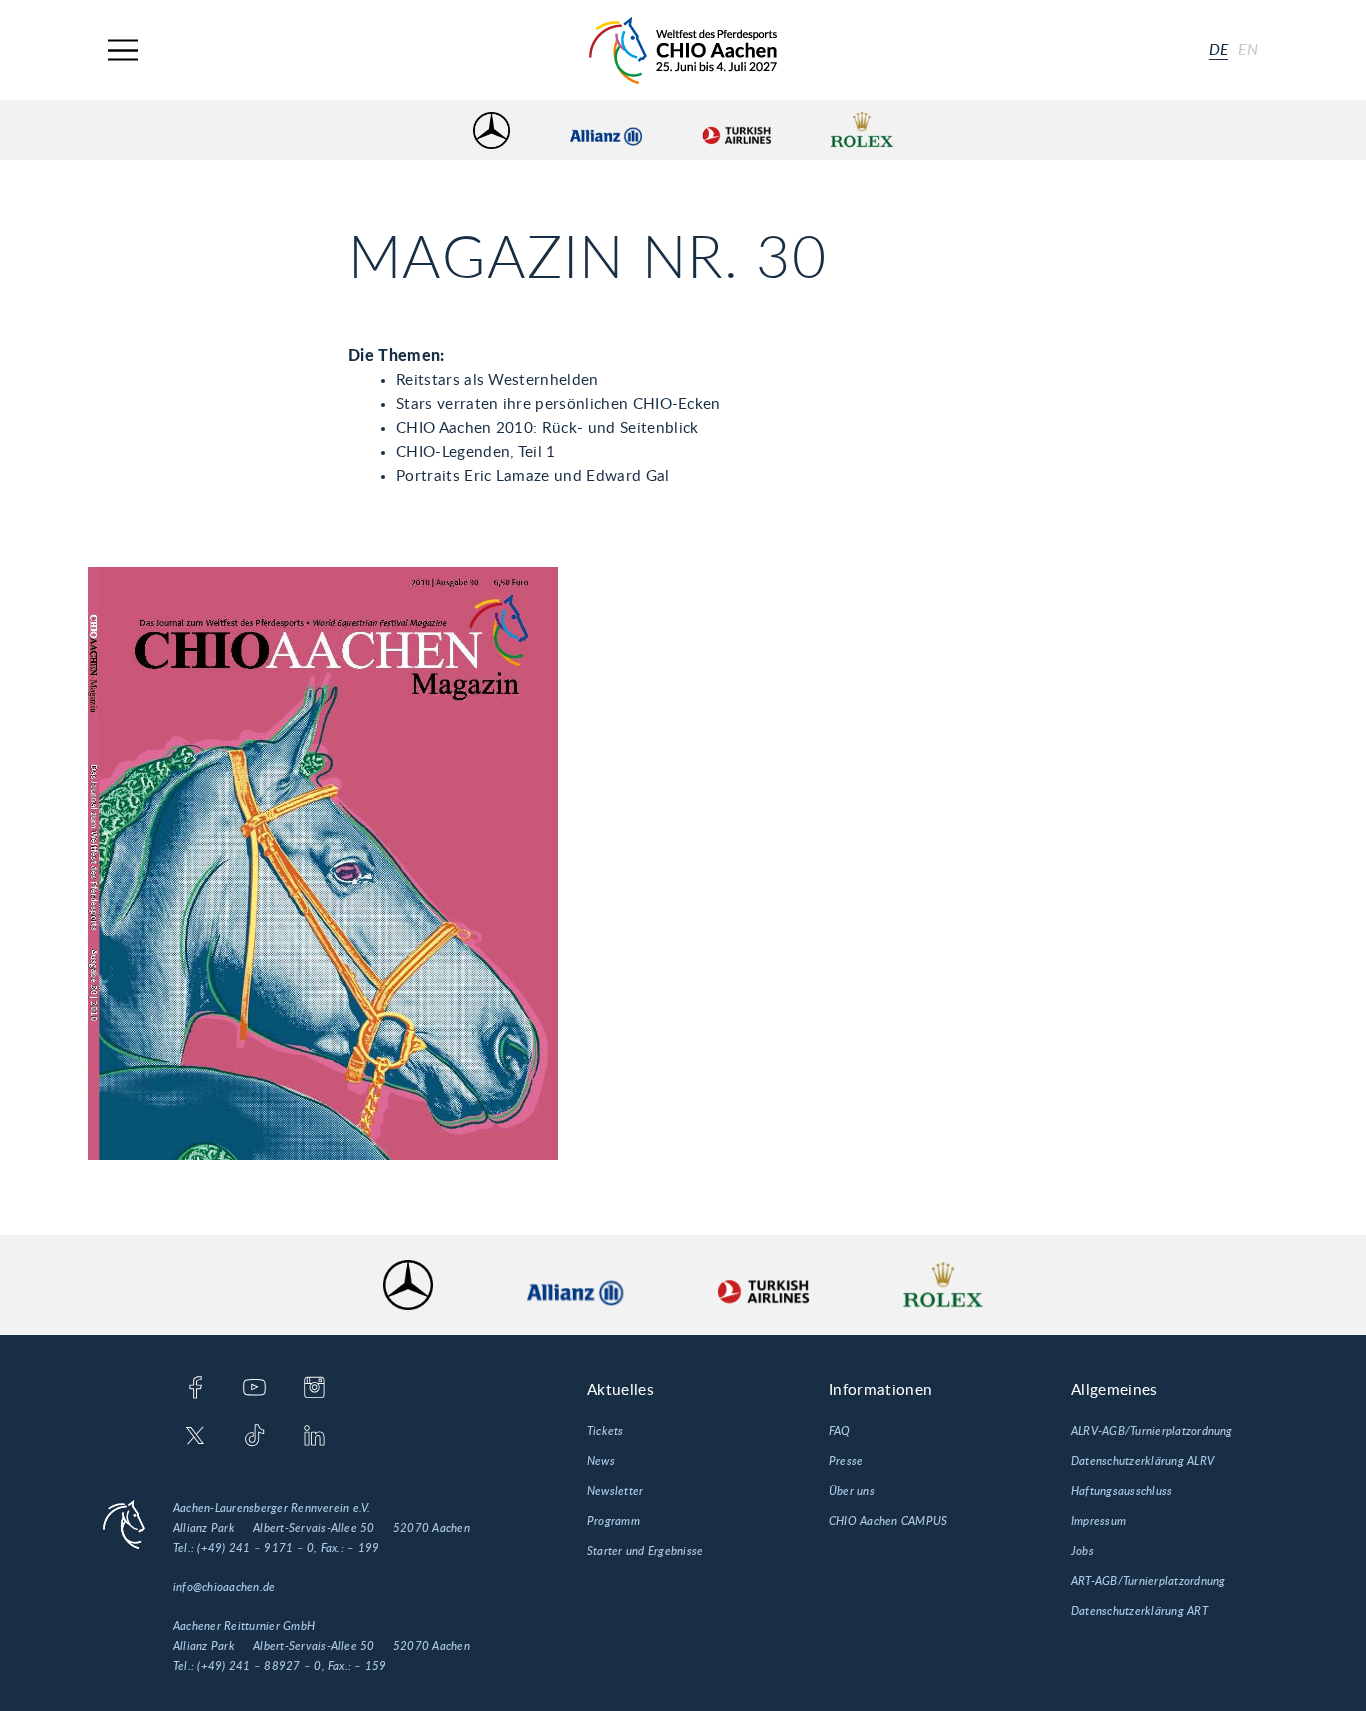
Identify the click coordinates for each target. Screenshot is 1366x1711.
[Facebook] (195, 1389)
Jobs (1082, 1551)
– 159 (370, 1666)
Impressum (1098, 1521)
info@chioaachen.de (224, 1587)
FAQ (840, 1431)
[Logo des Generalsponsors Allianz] (606, 130)
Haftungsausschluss (1121, 1491)
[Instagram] (314, 1389)
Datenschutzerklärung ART (1139, 1611)
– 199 (363, 1548)
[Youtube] (254, 1389)
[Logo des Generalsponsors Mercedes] (491, 130)
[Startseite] (683, 50)
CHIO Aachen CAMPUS (888, 1521)
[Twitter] (195, 1437)
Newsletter (615, 1491)
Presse (846, 1461)
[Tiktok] (254, 1437)
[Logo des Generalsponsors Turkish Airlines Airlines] (736, 130)
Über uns (852, 1491)
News (601, 1461)
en (1248, 50)
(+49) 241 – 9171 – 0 (255, 1548)
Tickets (605, 1431)
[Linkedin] (314, 1437)
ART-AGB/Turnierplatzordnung (1148, 1581)
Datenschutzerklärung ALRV (1142, 1461)
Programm (613, 1521)
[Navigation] (123, 50)
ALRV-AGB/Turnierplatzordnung (1152, 1431)
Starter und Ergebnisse (645, 1551)
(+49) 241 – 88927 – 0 (259, 1666)
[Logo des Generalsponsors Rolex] (862, 130)
